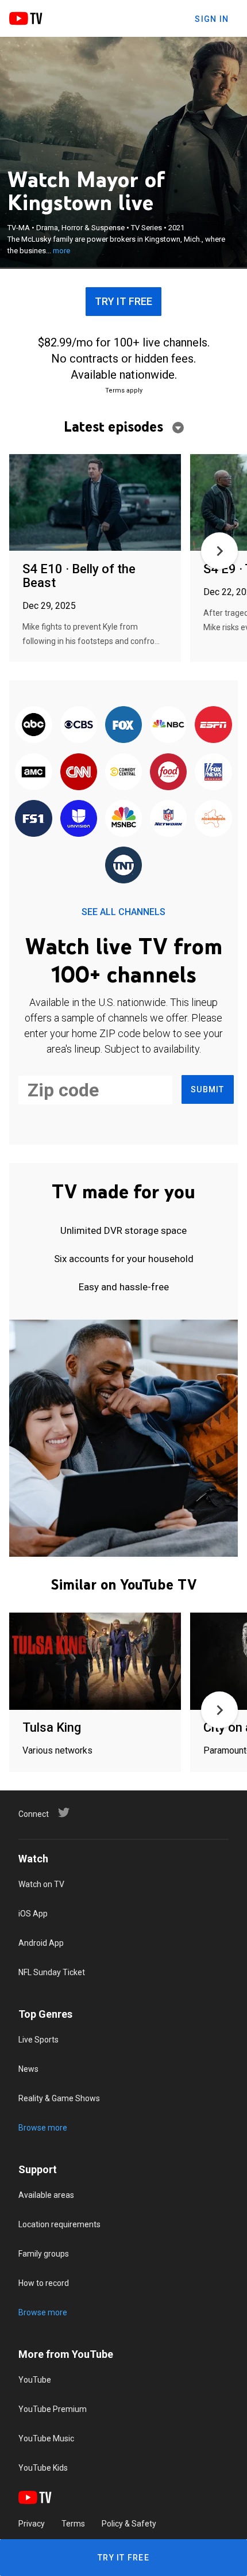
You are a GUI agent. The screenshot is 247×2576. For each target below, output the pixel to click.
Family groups (44, 2254)
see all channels (123, 912)
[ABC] (33, 725)
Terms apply (124, 390)
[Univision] (79, 819)
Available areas (46, 2195)
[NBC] (168, 725)
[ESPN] (213, 725)
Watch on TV (41, 1884)
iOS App (33, 1914)
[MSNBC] (123, 819)
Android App (41, 1943)
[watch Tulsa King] (95, 1662)
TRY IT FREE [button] (123, 301)
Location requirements (59, 2224)
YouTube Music (46, 2438)
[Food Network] (168, 772)
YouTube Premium (53, 2409)
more (61, 251)
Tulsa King (52, 1727)
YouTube (35, 2380)
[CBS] (79, 725)
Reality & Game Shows (59, 2098)
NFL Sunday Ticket (52, 1972)
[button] (219, 551)
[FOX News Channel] (213, 772)
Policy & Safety (129, 2524)
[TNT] (123, 866)
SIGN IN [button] (212, 19)
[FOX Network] (123, 725)
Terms (73, 2524)
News (28, 2069)
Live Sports (38, 2040)
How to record (44, 2283)
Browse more (43, 2128)
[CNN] (79, 772)
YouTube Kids (43, 2468)
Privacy (32, 2524)
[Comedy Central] (123, 772)
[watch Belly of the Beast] (95, 503)
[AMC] (33, 772)
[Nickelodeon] (213, 819)
